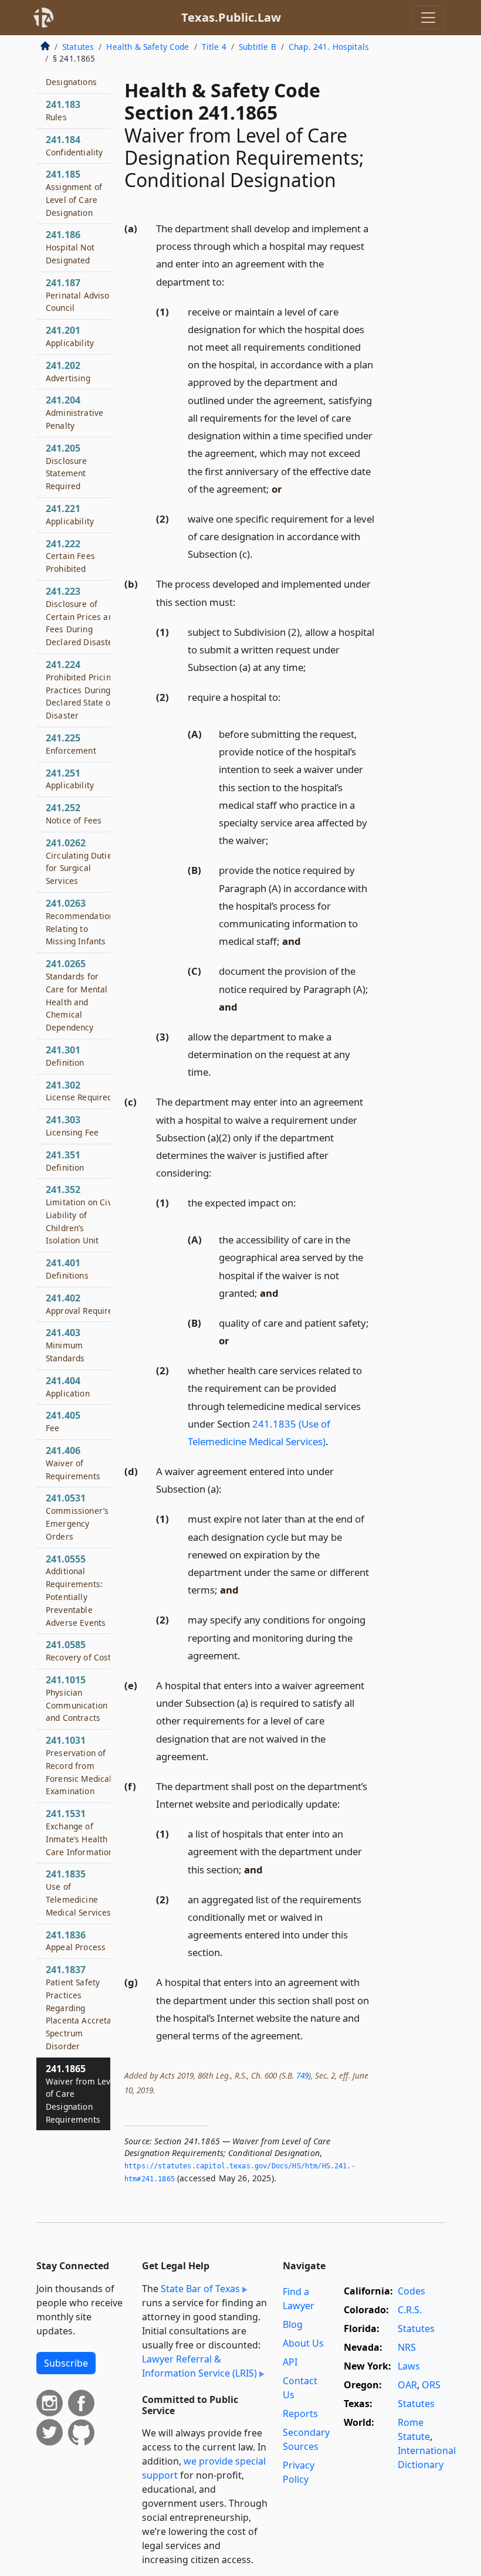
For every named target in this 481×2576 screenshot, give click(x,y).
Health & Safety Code (148, 47)
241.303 (72, 1126)
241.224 (81, 689)
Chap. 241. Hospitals (329, 47)
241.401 (67, 1269)
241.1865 (82, 2094)
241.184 (74, 145)
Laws (409, 2366)
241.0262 (81, 861)
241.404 (68, 1387)
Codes (411, 2291)
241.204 (74, 412)
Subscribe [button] (66, 2363)
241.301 (65, 1056)
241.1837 (79, 2007)
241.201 (70, 336)
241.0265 (77, 995)
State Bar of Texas (200, 2289)
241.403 (65, 1345)
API (290, 2362)
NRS (407, 2347)
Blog (293, 2324)
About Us (303, 2343)
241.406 (73, 1463)
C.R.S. (410, 2310)
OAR (407, 2385)
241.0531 (77, 1516)
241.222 (70, 556)
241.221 (70, 514)
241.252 (74, 814)
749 (302, 2075)
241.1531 (80, 1832)
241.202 (68, 371)
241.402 (82, 1304)
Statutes (78, 47)
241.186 (70, 247)
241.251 (70, 779)
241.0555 (76, 1590)
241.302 (79, 1091)
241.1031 (79, 1765)
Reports (300, 2414)
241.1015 (77, 1698)
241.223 (82, 616)
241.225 (71, 744)
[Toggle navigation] (428, 18)
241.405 (63, 1421)
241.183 (63, 110)
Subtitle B (258, 47)
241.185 (74, 193)
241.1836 (76, 1941)
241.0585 (81, 1650)
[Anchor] (231, 281)
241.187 (82, 295)
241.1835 (79, 1892)
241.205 (67, 467)
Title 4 (214, 47)
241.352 (81, 1214)
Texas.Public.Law (231, 17)
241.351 (65, 1161)
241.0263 (82, 922)
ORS (431, 2385)
